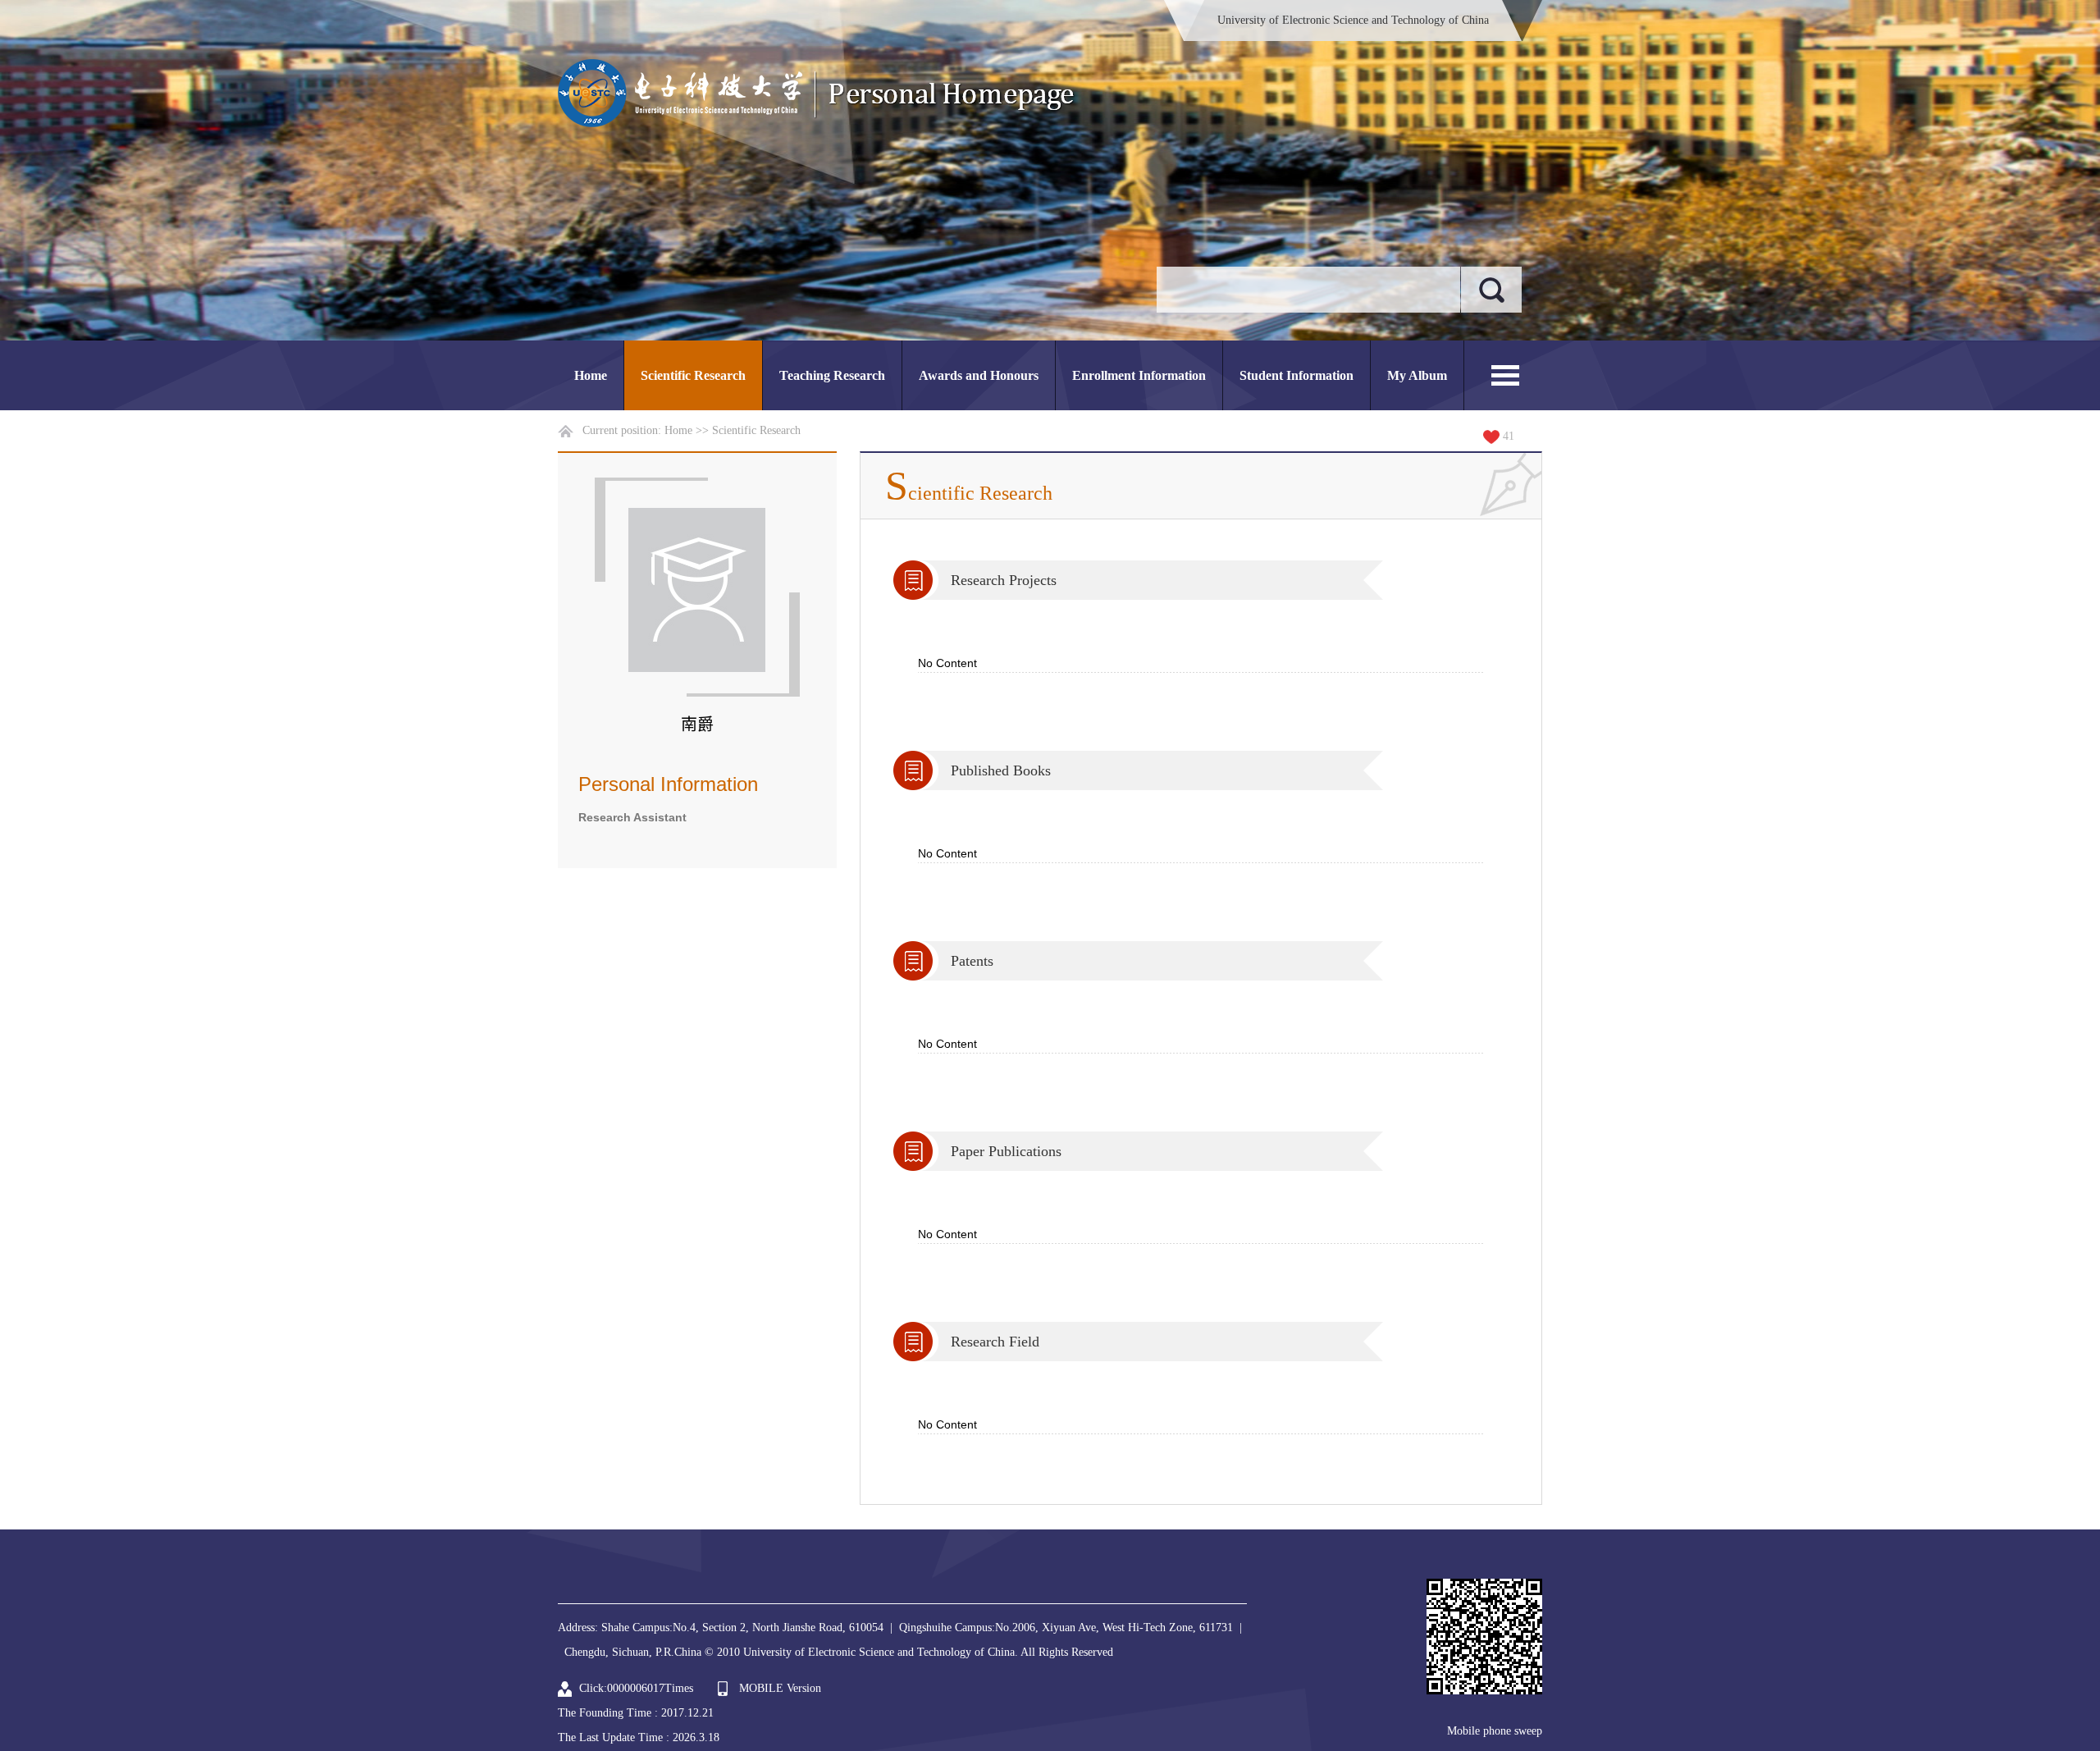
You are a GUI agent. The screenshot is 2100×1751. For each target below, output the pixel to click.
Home (591, 375)
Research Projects (1004, 580)
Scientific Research (693, 375)
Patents (972, 961)
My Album (1417, 375)
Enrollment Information (1139, 375)
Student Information (1297, 375)
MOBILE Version (780, 1688)
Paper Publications (1006, 1151)
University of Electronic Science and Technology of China (1353, 20)
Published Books (1001, 770)
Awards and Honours (979, 375)
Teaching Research (832, 375)
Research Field (995, 1342)
